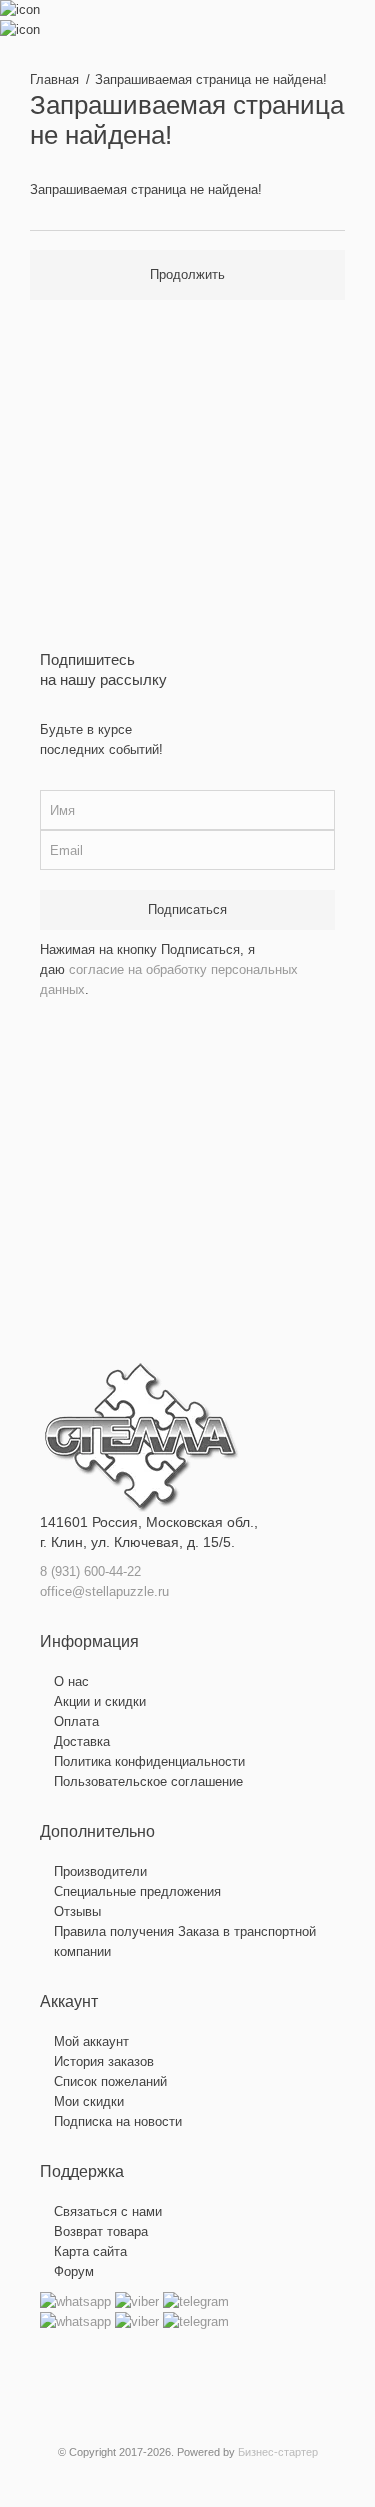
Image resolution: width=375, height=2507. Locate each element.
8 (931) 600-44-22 (90, 1571)
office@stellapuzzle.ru (104, 1591)
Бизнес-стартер (278, 2452)
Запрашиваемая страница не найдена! (211, 79)
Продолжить (187, 274)
